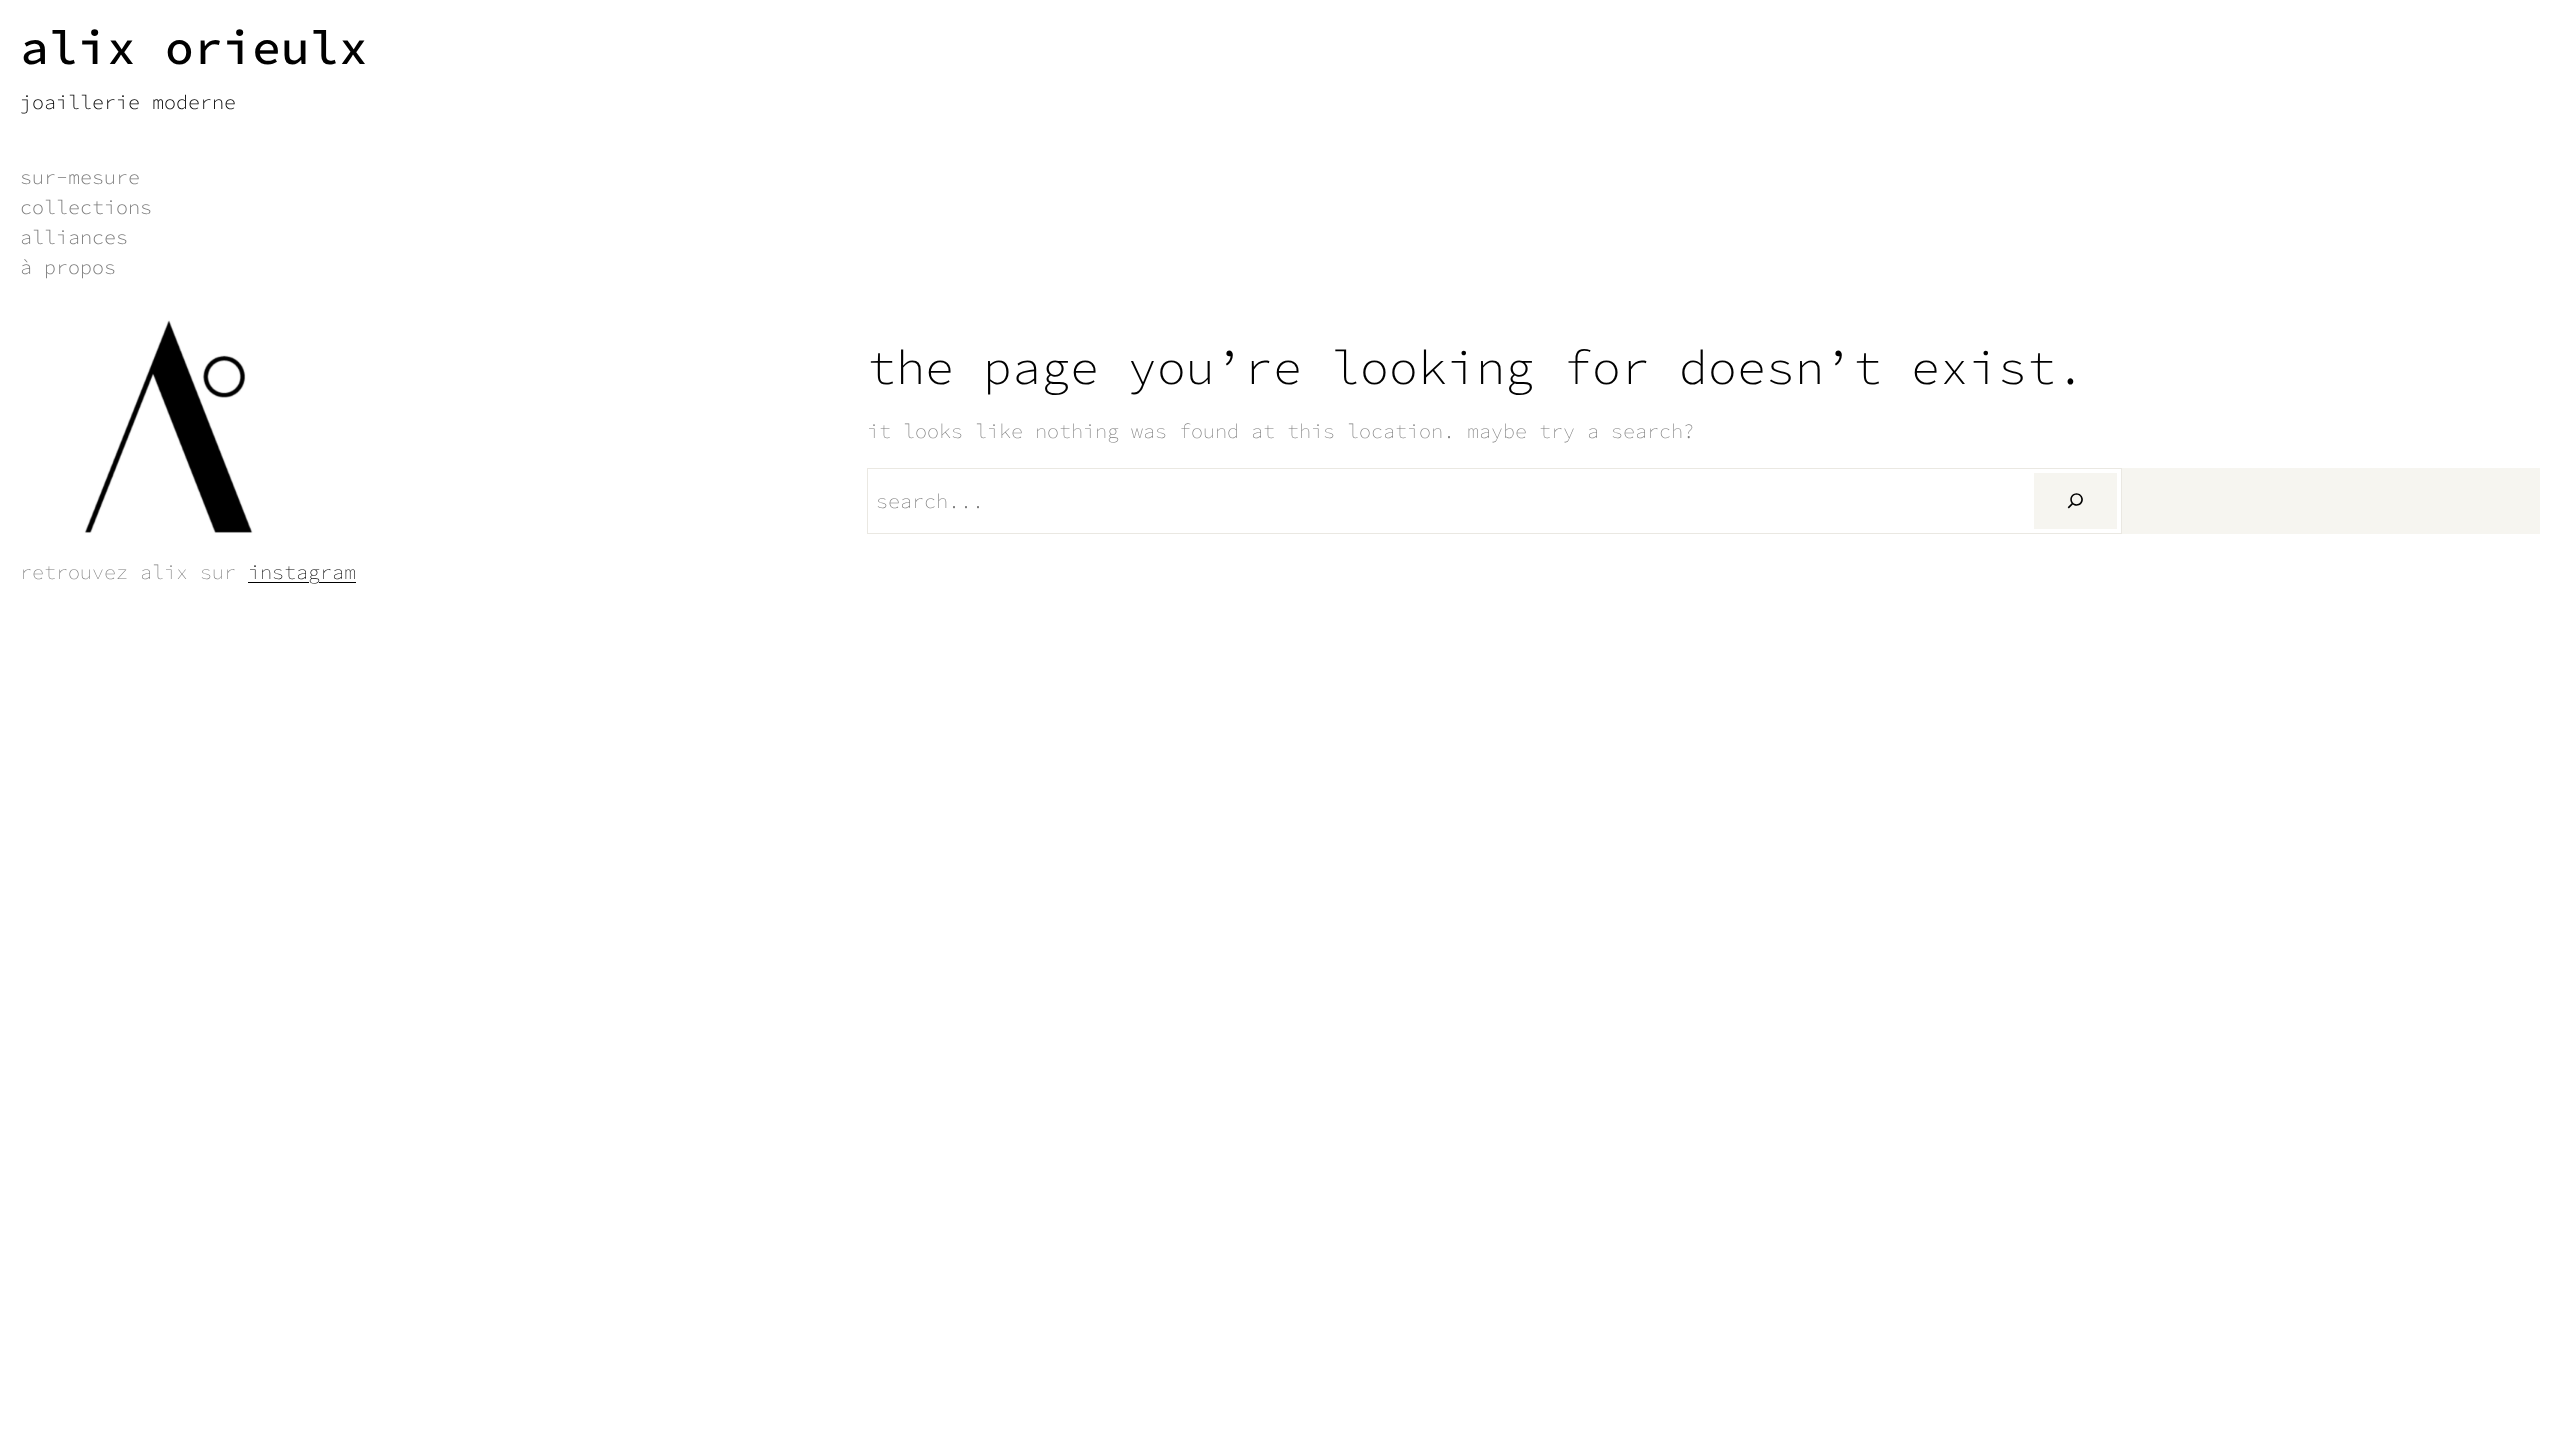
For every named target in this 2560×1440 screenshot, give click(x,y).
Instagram (302, 571)
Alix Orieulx (194, 47)
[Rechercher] (2075, 501)
